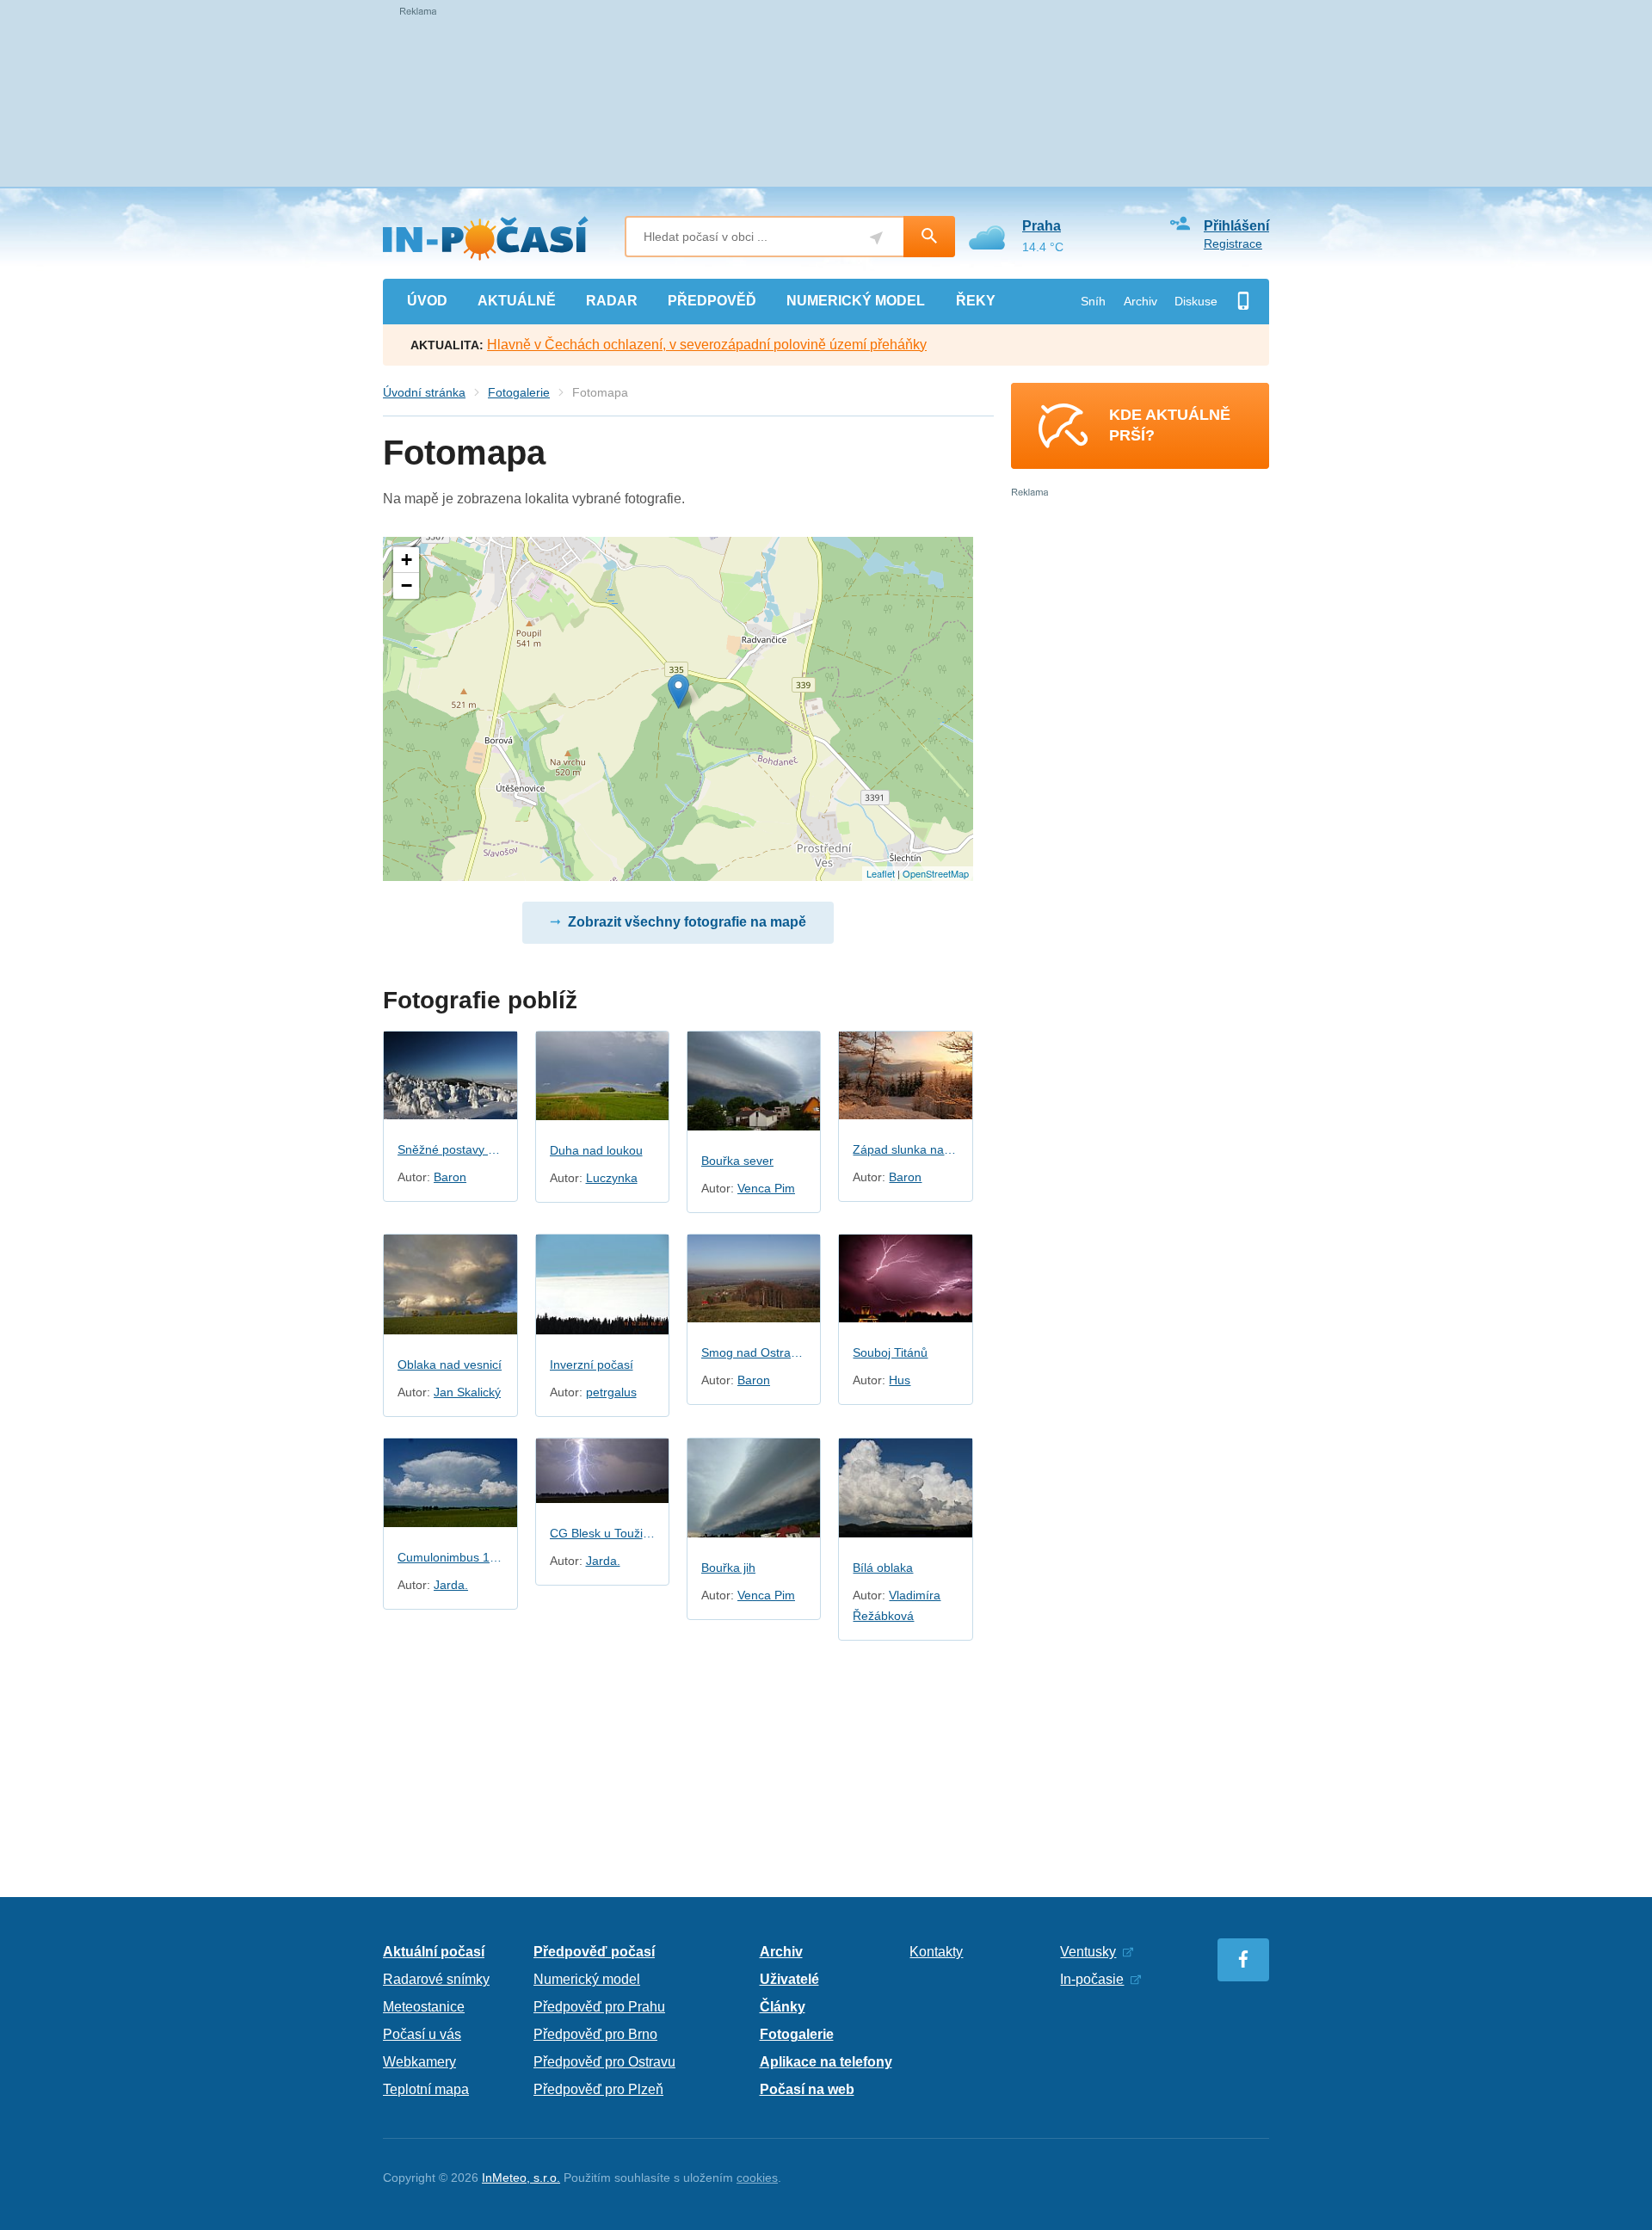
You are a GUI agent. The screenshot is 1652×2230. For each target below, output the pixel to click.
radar (612, 301)
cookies (757, 2178)
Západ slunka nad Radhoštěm (905, 1149)
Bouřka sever (737, 1161)
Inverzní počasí (592, 1364)
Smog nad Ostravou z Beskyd (754, 1352)
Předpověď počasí (594, 1952)
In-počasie (1092, 1979)
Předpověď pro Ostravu (604, 2062)
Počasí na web (807, 2089)
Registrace (1233, 243)
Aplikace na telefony (826, 2062)
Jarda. (451, 1585)
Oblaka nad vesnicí (450, 1364)
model (856, 301)
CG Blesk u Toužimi (602, 1533)
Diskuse (1196, 301)
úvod (427, 301)
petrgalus (611, 1392)
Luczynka (612, 1178)
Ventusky (1088, 1952)
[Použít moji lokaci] (876, 238)
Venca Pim (766, 1188)
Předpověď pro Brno (595, 2034)
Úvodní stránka (424, 392)
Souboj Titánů (890, 1352)
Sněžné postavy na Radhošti (450, 1149)
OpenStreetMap (936, 873)
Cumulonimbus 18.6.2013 (450, 1557)
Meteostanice (424, 2007)
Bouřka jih (728, 1568)
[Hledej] (929, 237)
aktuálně (517, 301)
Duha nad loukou (596, 1150)
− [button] (407, 585)
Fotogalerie (519, 392)
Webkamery (419, 2062)
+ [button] (407, 560)
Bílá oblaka (883, 1568)
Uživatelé (789, 1979)
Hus (900, 1380)
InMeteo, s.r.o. (521, 2178)
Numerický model (587, 1979)
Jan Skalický (467, 1392)
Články (783, 2007)
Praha (1042, 226)
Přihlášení (1236, 226)
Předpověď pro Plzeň (598, 2089)
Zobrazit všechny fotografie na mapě (687, 922)
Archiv (1140, 301)
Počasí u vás (422, 2034)
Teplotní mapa (426, 2089)
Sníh (1093, 301)
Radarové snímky (436, 1979)
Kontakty (936, 1952)
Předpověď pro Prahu (599, 2007)
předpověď (712, 301)
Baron (450, 1177)
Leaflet (881, 873)
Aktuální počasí (434, 1952)
